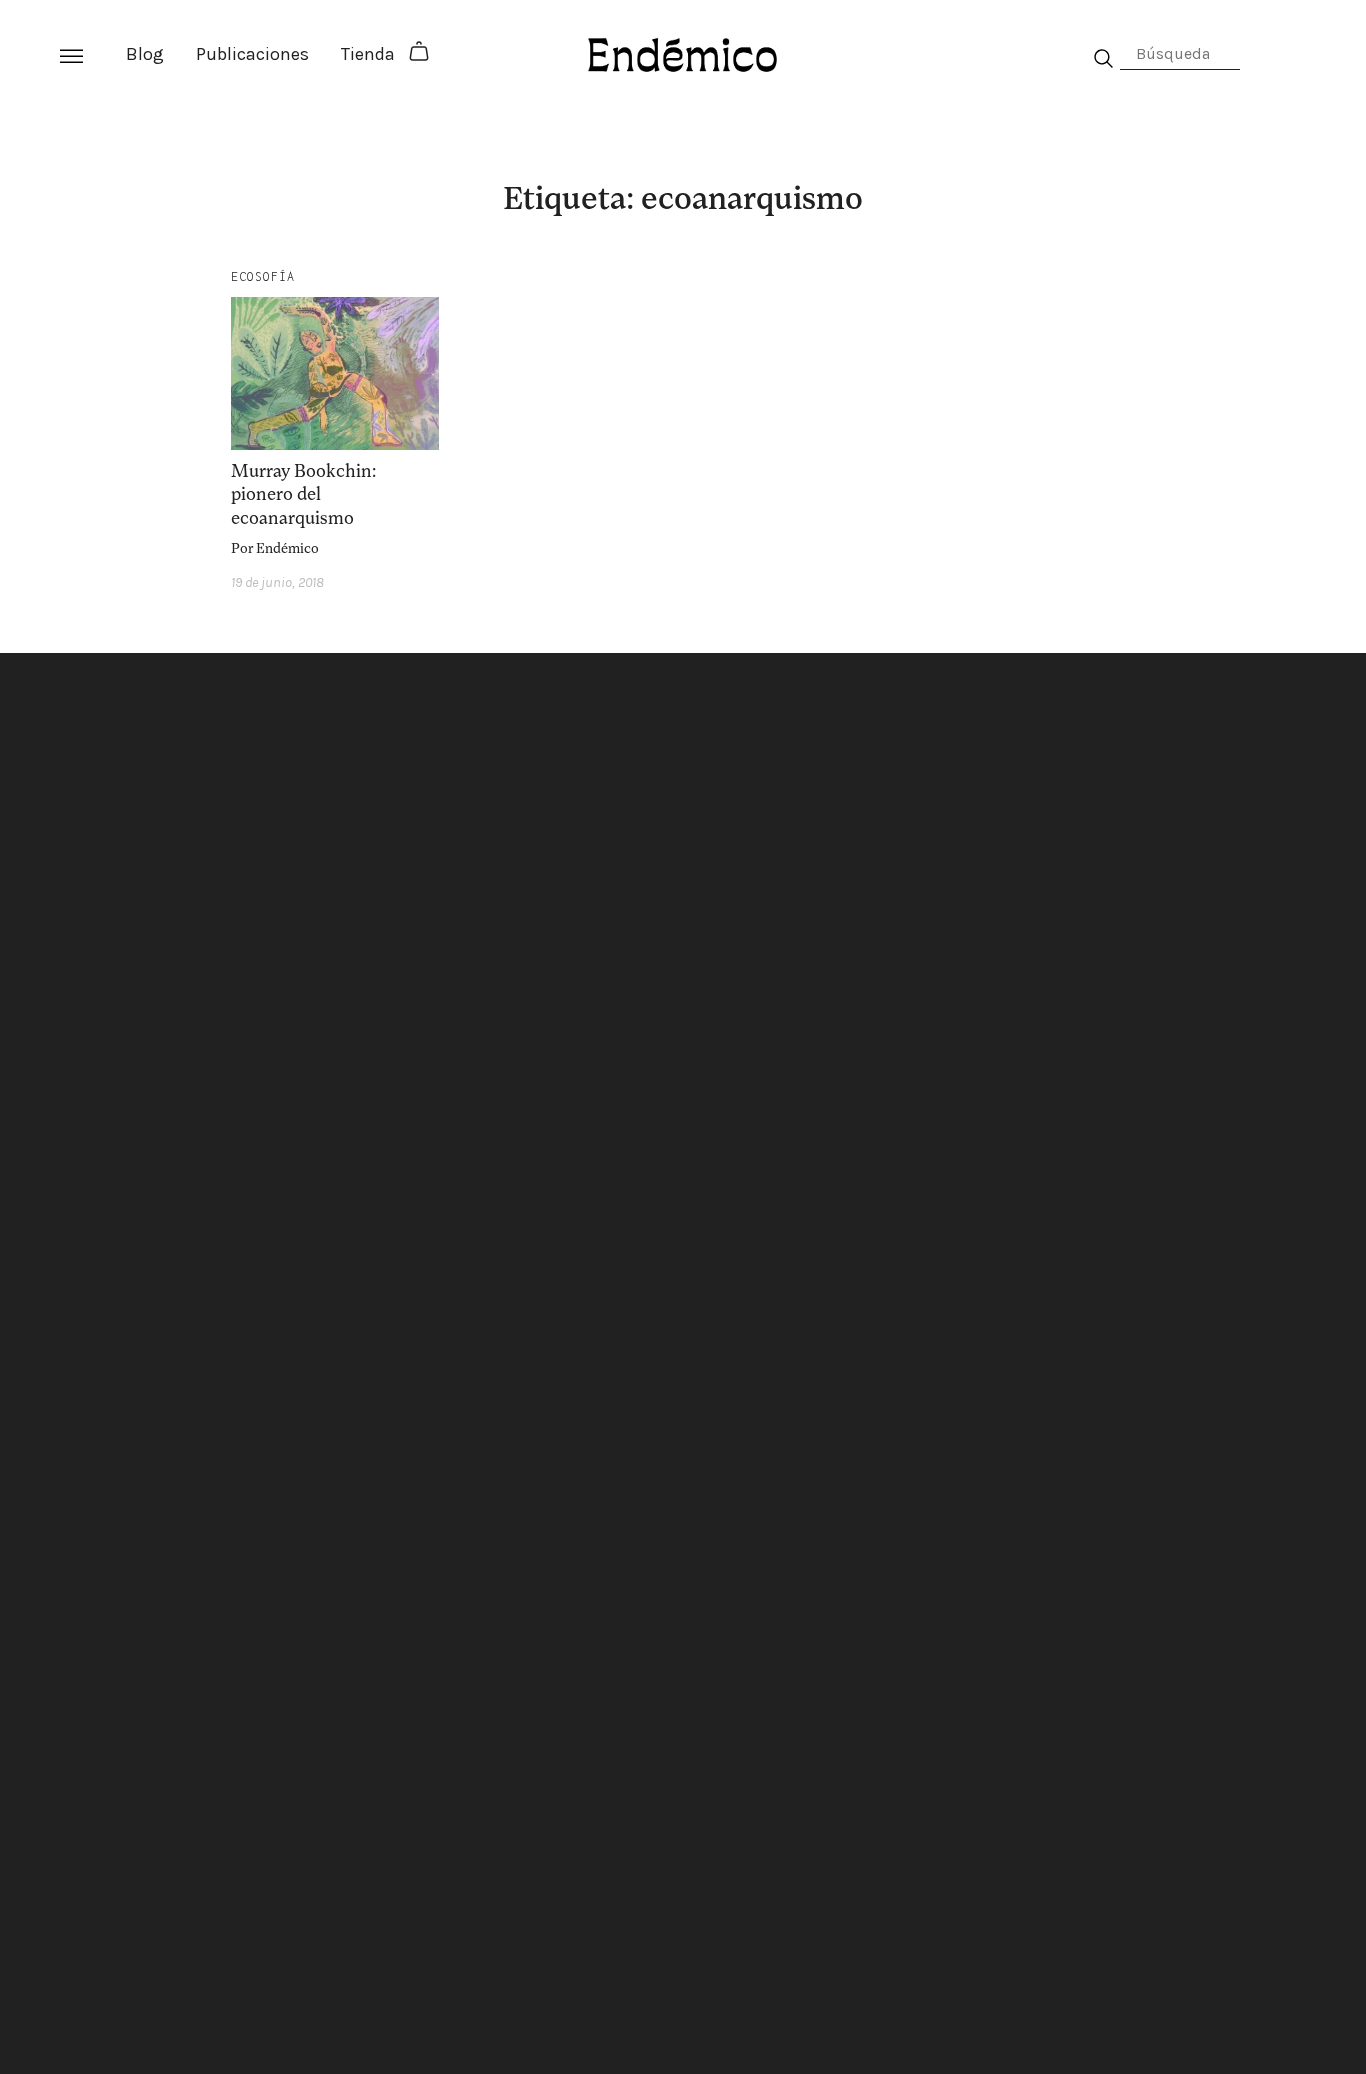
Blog (145, 54)
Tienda (368, 54)
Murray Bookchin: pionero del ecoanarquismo (303, 494)
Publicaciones (252, 54)
